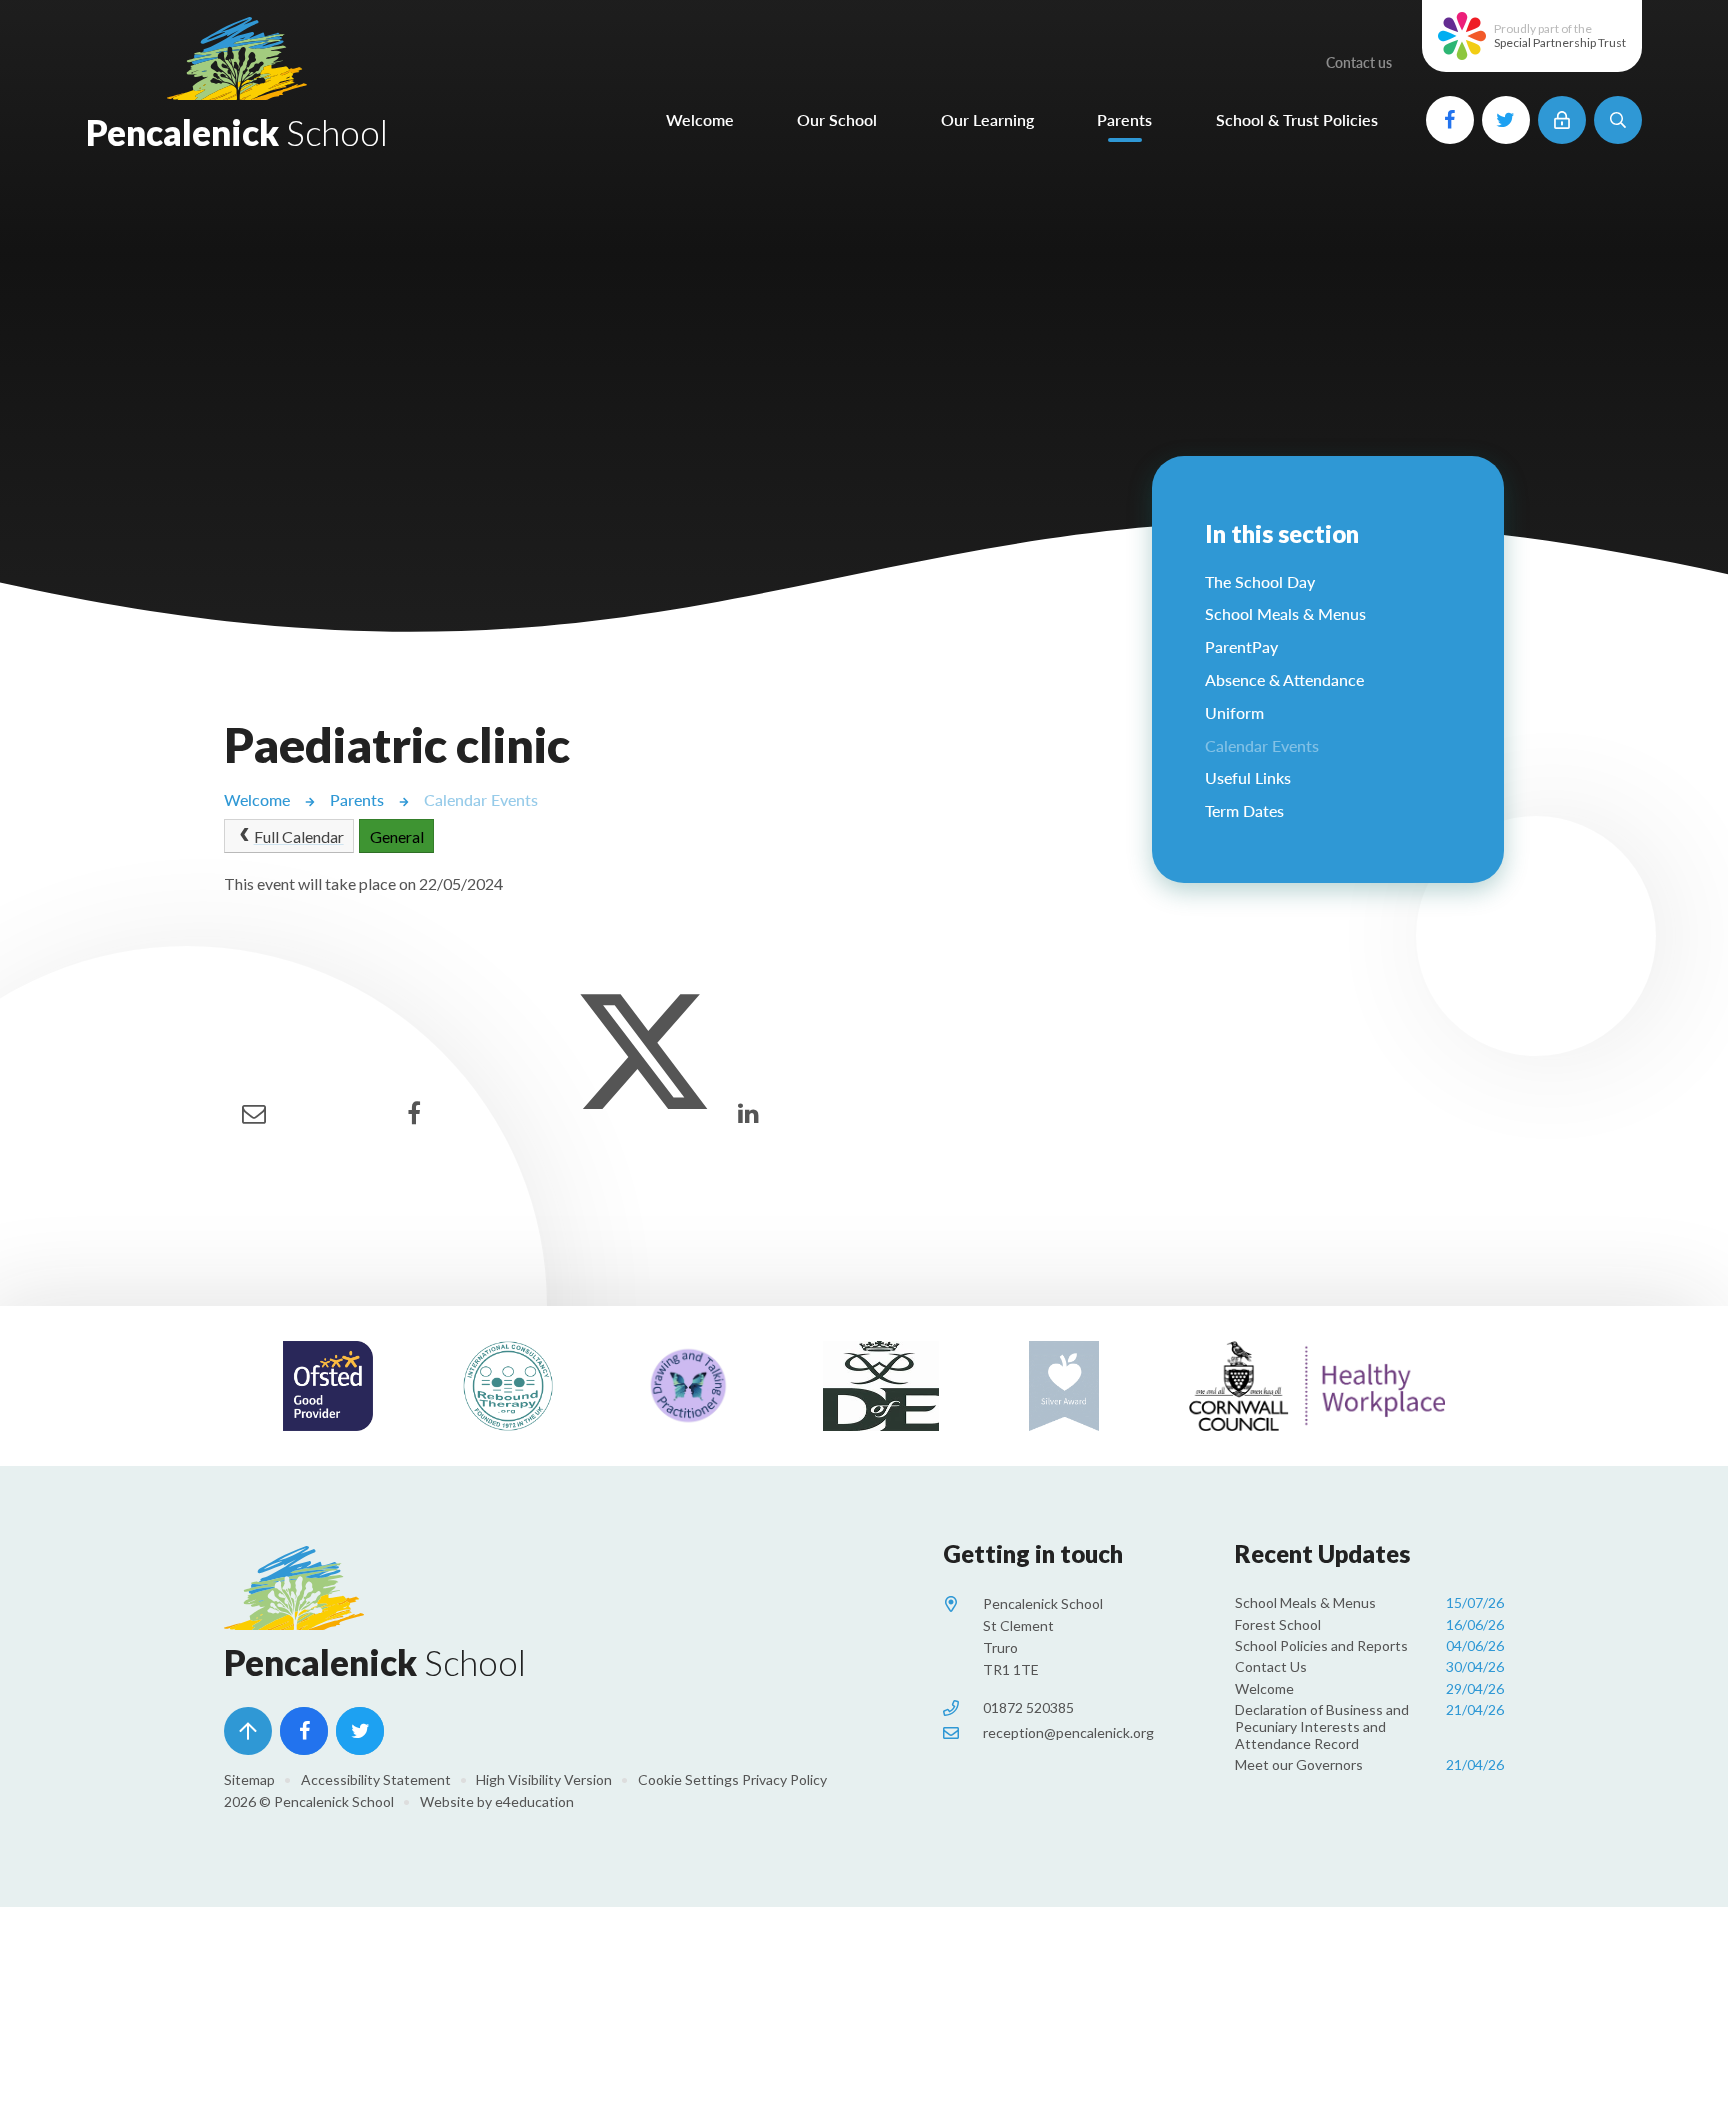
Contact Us (1369, 1666)
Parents (357, 799)
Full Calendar (299, 836)
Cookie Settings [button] (688, 1779)
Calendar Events (481, 799)
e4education (534, 1801)
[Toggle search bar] (1618, 120)
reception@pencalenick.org (1068, 1732)
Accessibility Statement (376, 1779)
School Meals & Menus (1369, 1602)
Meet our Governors (1369, 1764)
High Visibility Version (544, 1779)
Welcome (257, 799)
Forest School (1369, 1624)
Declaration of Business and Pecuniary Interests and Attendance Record (1369, 1726)
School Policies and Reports (1369, 1645)
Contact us (1359, 62)
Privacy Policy (784, 1779)
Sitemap (249, 1779)
